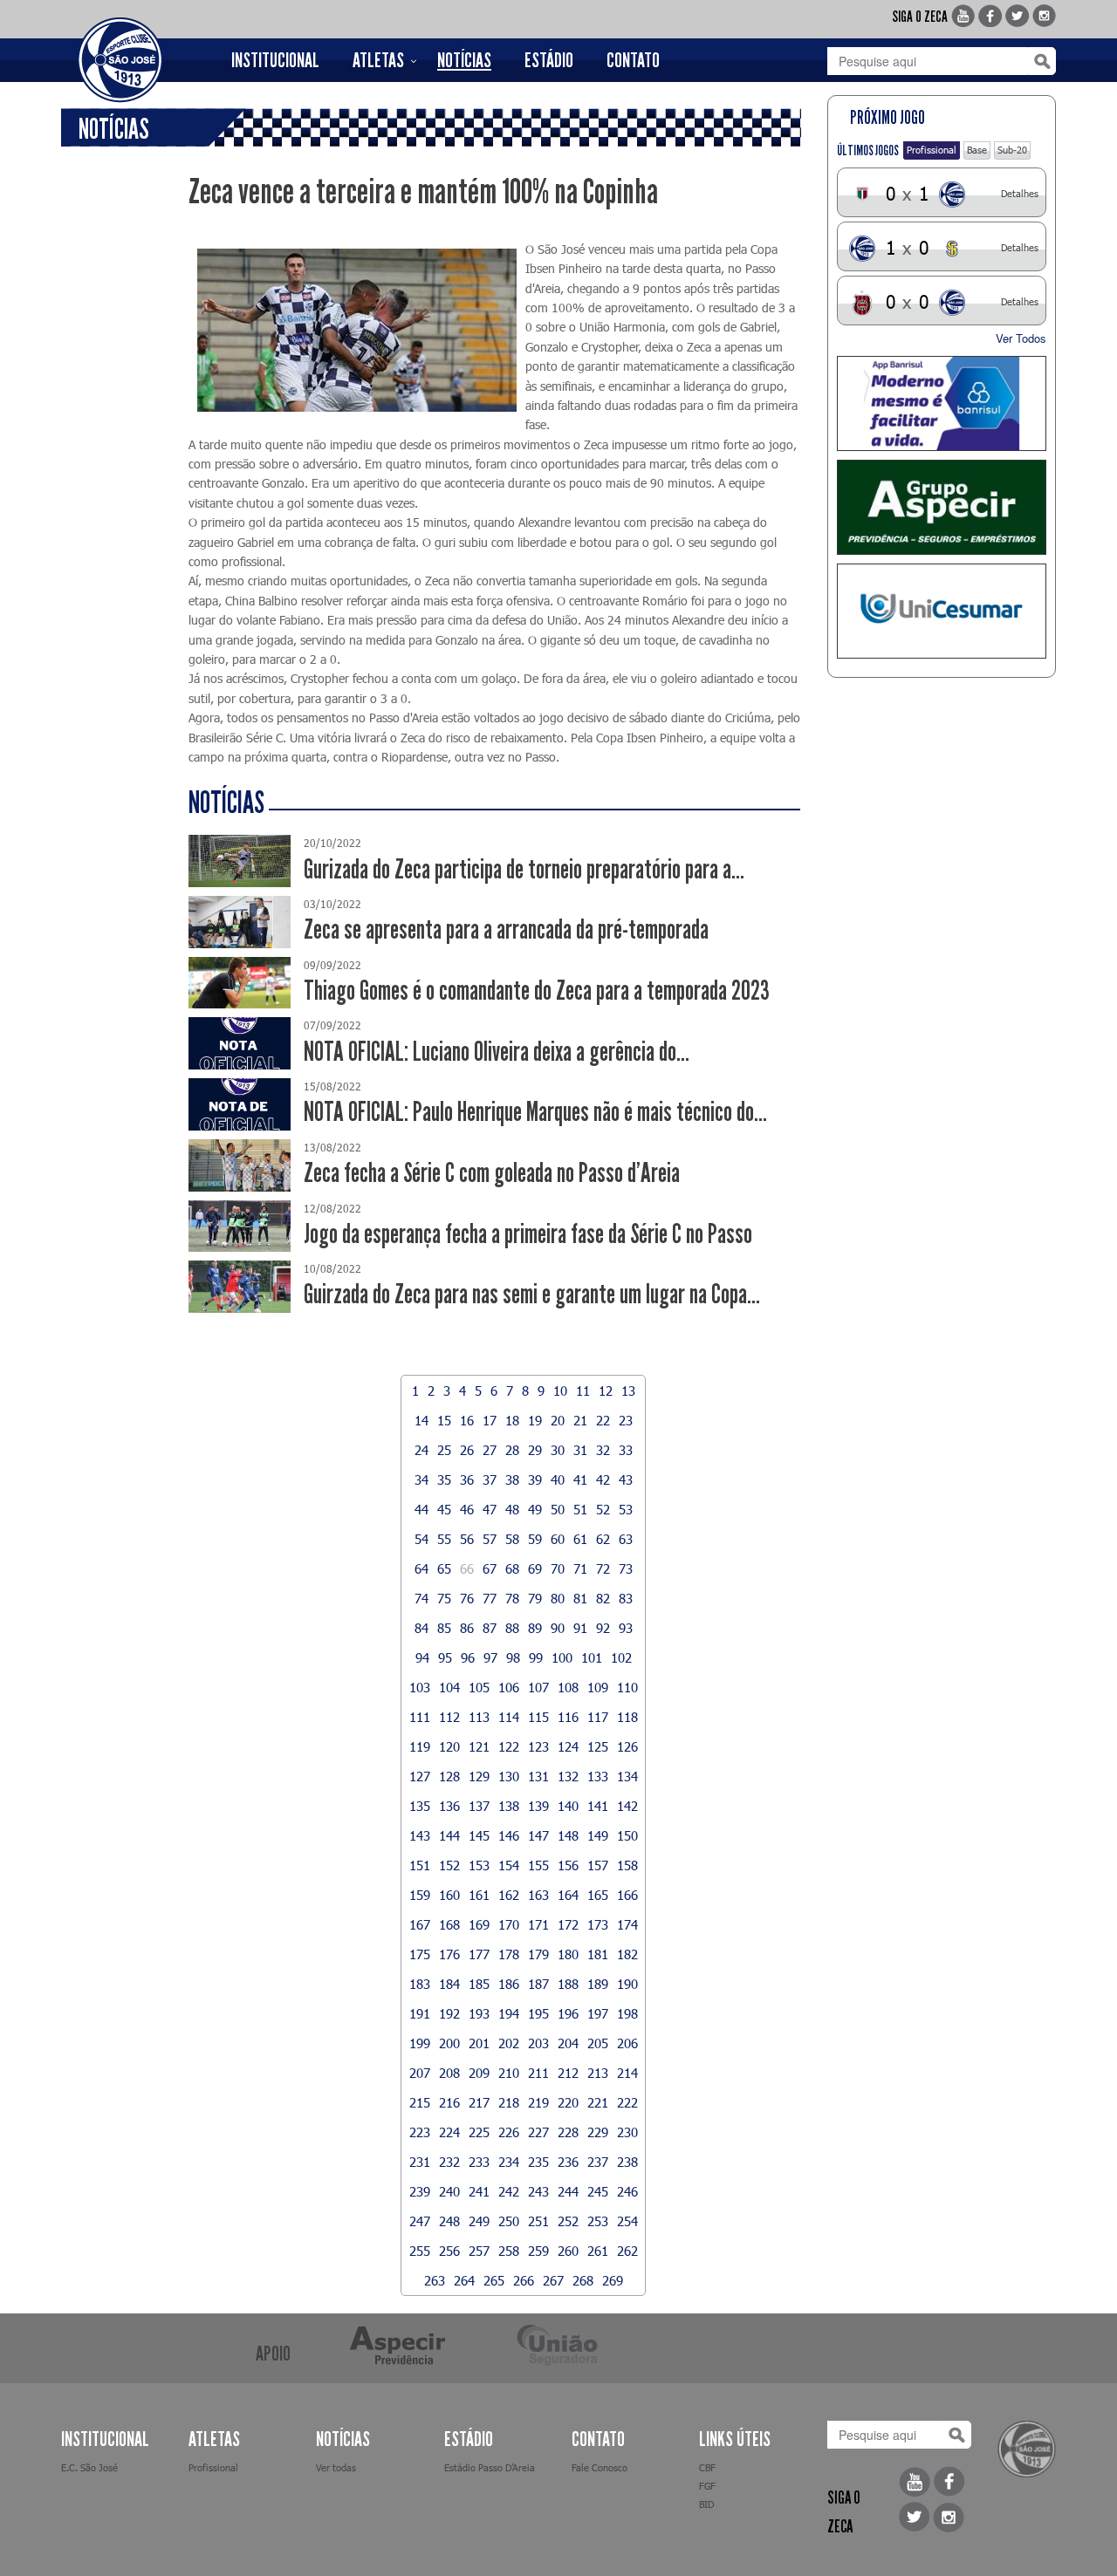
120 (449, 1746)
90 (558, 1628)
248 (449, 2221)
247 (420, 2221)
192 (449, 2013)
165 (598, 1895)
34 (421, 1479)
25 (444, 1450)
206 (627, 2043)
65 (444, 1568)
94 (422, 1657)
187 (538, 1984)
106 (509, 1687)
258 (509, 2251)
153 (479, 1865)
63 (626, 1539)
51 (580, 1509)
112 (449, 1717)
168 (449, 1924)
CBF (707, 2467)
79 (535, 1598)
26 (467, 1450)
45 (444, 1509)
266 (524, 2280)
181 (598, 1954)
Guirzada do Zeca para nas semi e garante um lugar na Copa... (532, 1294)
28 (512, 1450)
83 (626, 1598)
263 (435, 2280)
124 (568, 1746)
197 (598, 2013)
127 (420, 1776)
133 (598, 1776)
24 (421, 1450)
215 (420, 2102)
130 (509, 1776)
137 (479, 1806)
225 (479, 2132)
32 (603, 1450)
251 (538, 2221)
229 (598, 2132)
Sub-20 (1012, 150)
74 (421, 1598)
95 (445, 1657)
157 (598, 1865)
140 (568, 1806)
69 (535, 1568)
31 (580, 1450)
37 (490, 1479)
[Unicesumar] (942, 611)
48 (512, 1509)
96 (468, 1657)
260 (568, 2251)
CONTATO (633, 60)
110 (627, 1687)
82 (603, 1598)
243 (538, 2191)
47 (490, 1509)
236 (568, 2162)
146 (509, 1835)
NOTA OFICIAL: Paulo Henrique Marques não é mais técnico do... (535, 1112)
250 (509, 2221)
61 (580, 1539)
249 (479, 2221)
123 (538, 1746)
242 (509, 2191)
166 (627, 1895)
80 (558, 1598)
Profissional (932, 150)
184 (449, 1984)
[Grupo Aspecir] (942, 507)
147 (538, 1835)
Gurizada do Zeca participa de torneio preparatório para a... (524, 869)
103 (420, 1687)
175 (420, 1954)
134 (627, 1776)
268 (583, 2280)
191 (420, 2013)
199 (420, 2043)
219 (538, 2102)
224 (449, 2132)
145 (479, 1835)
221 (598, 2102)
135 (420, 1806)
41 (580, 1479)
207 (420, 2073)
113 (479, 1717)
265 (494, 2280)
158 (627, 1865)
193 (479, 2013)
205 (598, 2043)
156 (568, 1865)
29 (535, 1450)
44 (421, 1509)
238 (627, 2162)
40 (558, 1479)
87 (490, 1628)
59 (535, 1539)
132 (568, 1776)
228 (568, 2132)
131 (538, 1776)
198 (627, 2013)
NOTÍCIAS (464, 60)
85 (444, 1628)
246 (627, 2191)
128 (449, 1776)
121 (479, 1746)
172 (568, 1924)
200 (449, 2043)
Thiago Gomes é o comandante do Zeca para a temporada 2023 (537, 991)
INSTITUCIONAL (275, 60)
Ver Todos (1021, 338)
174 (627, 1924)
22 (603, 1420)
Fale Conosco (600, 2467)
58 (512, 1539)
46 (467, 1509)
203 (538, 2043)
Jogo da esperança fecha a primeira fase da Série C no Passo (528, 1234)
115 (538, 1717)
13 (628, 1390)
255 (420, 2251)
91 (580, 1628)
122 (509, 1746)
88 (512, 1628)
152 (449, 1865)
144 (449, 1835)
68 (512, 1568)
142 (627, 1806)
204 (568, 2043)
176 (449, 1954)
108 (568, 1687)
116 (568, 1717)
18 (512, 1420)
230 (627, 2132)
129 (479, 1776)
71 (580, 1568)
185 (479, 1984)
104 (449, 1687)
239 (420, 2191)
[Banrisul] (942, 403)
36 (467, 1479)
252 (568, 2221)
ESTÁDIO (549, 60)
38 (512, 1479)
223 (420, 2132)
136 (449, 1806)
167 (420, 1924)
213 (598, 2073)
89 (535, 1628)
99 (536, 1657)
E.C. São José (89, 2467)
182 (627, 1954)
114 (509, 1717)
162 (509, 1895)
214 (627, 2073)
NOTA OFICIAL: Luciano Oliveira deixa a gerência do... (497, 1052)
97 (490, 1657)
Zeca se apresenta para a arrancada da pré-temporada (506, 929)
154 (509, 1865)
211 (538, 2073)
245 (598, 2191)
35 (444, 1479)
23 (626, 1420)
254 (627, 2221)
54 (421, 1539)
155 (538, 1865)
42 (603, 1479)
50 (558, 1509)
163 (538, 1895)
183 (420, 1984)
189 (598, 1984)
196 (568, 2013)
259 (538, 2251)
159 (420, 1895)
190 (627, 1984)
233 (479, 2162)
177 (479, 1954)
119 (420, 1746)
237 (598, 2162)
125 (598, 1746)
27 (490, 1450)
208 (449, 2073)
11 (583, 1390)
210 (509, 2073)
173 (598, 1924)
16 (467, 1420)
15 (444, 1420)
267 (553, 2280)
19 (535, 1420)
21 (580, 1420)
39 (535, 1479)
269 (613, 2280)
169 (479, 1924)
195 (538, 2013)
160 (449, 1895)
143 (420, 1835)
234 (509, 2162)
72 (603, 1568)
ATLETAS (378, 60)
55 (444, 1539)
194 (509, 2013)
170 (509, 1924)
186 (509, 1984)
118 (627, 1717)
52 (603, 1509)
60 (558, 1539)
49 (535, 1509)
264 (464, 2280)
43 (626, 1479)
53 (626, 1509)
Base (977, 150)
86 (467, 1628)
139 (538, 1806)
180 (568, 1954)
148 (568, 1835)
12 (606, 1390)
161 (479, 1895)
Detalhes (1020, 193)
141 (598, 1806)
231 (420, 2162)
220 (568, 2102)
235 (538, 2162)
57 (490, 1539)
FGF (707, 2486)
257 (479, 2251)
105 (479, 1687)
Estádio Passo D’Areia (490, 2467)
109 (598, 1687)
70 (558, 1568)
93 (626, 1628)
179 (538, 1954)
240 (449, 2191)
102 (621, 1657)
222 (627, 2102)
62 (603, 1539)
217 (479, 2102)
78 (512, 1598)
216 (449, 2102)
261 (598, 2251)
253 (598, 2221)
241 (479, 2191)
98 (513, 1657)
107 (538, 1687)
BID (706, 2504)
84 (421, 1628)
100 (562, 1657)
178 (509, 1954)
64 (421, 1568)
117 (598, 1717)
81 (580, 1598)
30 (558, 1450)
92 (603, 1628)
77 (490, 1598)
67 (490, 1568)
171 (538, 1924)
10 (560, 1390)
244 (568, 2191)
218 (509, 2102)
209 (479, 2073)
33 (626, 1450)
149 (598, 1835)
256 (449, 2251)
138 (509, 1806)
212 (568, 2073)
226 (509, 2132)
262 (627, 2251)
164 (568, 1895)
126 (627, 1746)
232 (449, 2162)
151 (420, 1865)
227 (538, 2132)
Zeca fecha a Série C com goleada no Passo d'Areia (492, 1173)
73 (626, 1568)
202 (509, 2043)
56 (467, 1539)
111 (420, 1717)
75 (444, 1598)
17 (490, 1420)
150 (627, 1835)
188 (568, 1984)
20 (558, 1420)
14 (421, 1420)
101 (592, 1657)
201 (479, 2043)
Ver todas (336, 2467)
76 (467, 1598)
